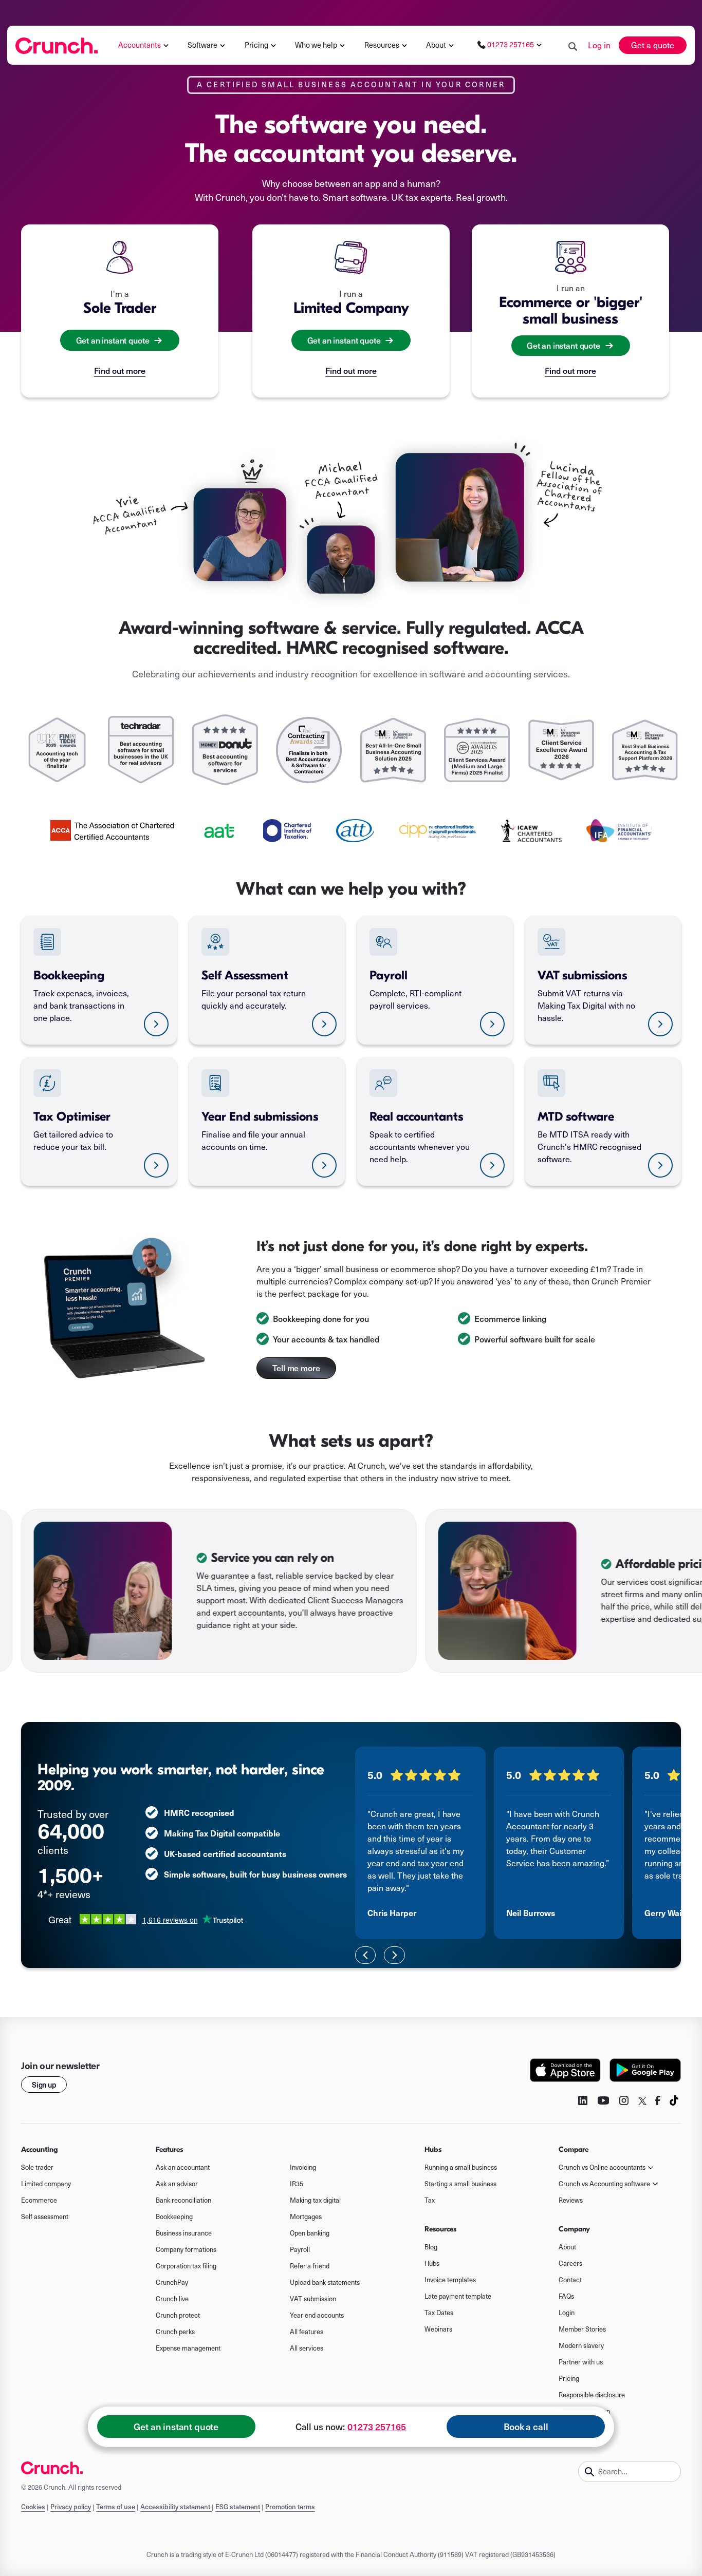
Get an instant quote (176, 2427)
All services (307, 2348)
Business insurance (184, 2233)
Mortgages (306, 2217)
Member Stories (582, 2329)
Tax (430, 2200)
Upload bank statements (325, 2282)
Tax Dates (439, 2313)
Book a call (526, 2427)
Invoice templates (450, 2280)
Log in (599, 45)
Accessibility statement (176, 2507)
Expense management (188, 2348)
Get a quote (653, 45)
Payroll (300, 2249)
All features (307, 2332)
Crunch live (172, 2299)
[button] (145, 45)
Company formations (186, 2249)
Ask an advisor (177, 2184)
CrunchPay (172, 2282)
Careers (570, 2263)
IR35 (297, 2184)
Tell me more (296, 1368)
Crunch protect (178, 2315)
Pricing (569, 2378)
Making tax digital (315, 2200)
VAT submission (313, 2299)
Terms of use (116, 2507)
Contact (570, 2280)
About (436, 45)
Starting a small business (460, 2184)
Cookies (33, 2507)
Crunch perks (175, 2332)
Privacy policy (71, 2507)
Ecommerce (39, 2200)
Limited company (46, 2184)
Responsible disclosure (592, 2395)
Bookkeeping (174, 2217)
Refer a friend (310, 2266)
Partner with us (581, 2362)
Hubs (432, 2263)
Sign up (44, 2085)
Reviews (571, 2200)
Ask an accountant (183, 2167)
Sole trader (37, 2167)
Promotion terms (290, 2507)
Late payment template (458, 2296)
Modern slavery (581, 2345)
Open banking (310, 2233)
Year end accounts (317, 2315)
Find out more (120, 370)
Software (202, 45)
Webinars (438, 2329)
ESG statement (238, 2507)
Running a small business (461, 2167)
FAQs (566, 2296)
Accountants (140, 45)
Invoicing (303, 2167)
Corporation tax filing (186, 2266)
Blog (431, 2247)
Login (567, 2313)
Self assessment (45, 2217)
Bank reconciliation (183, 2200)
